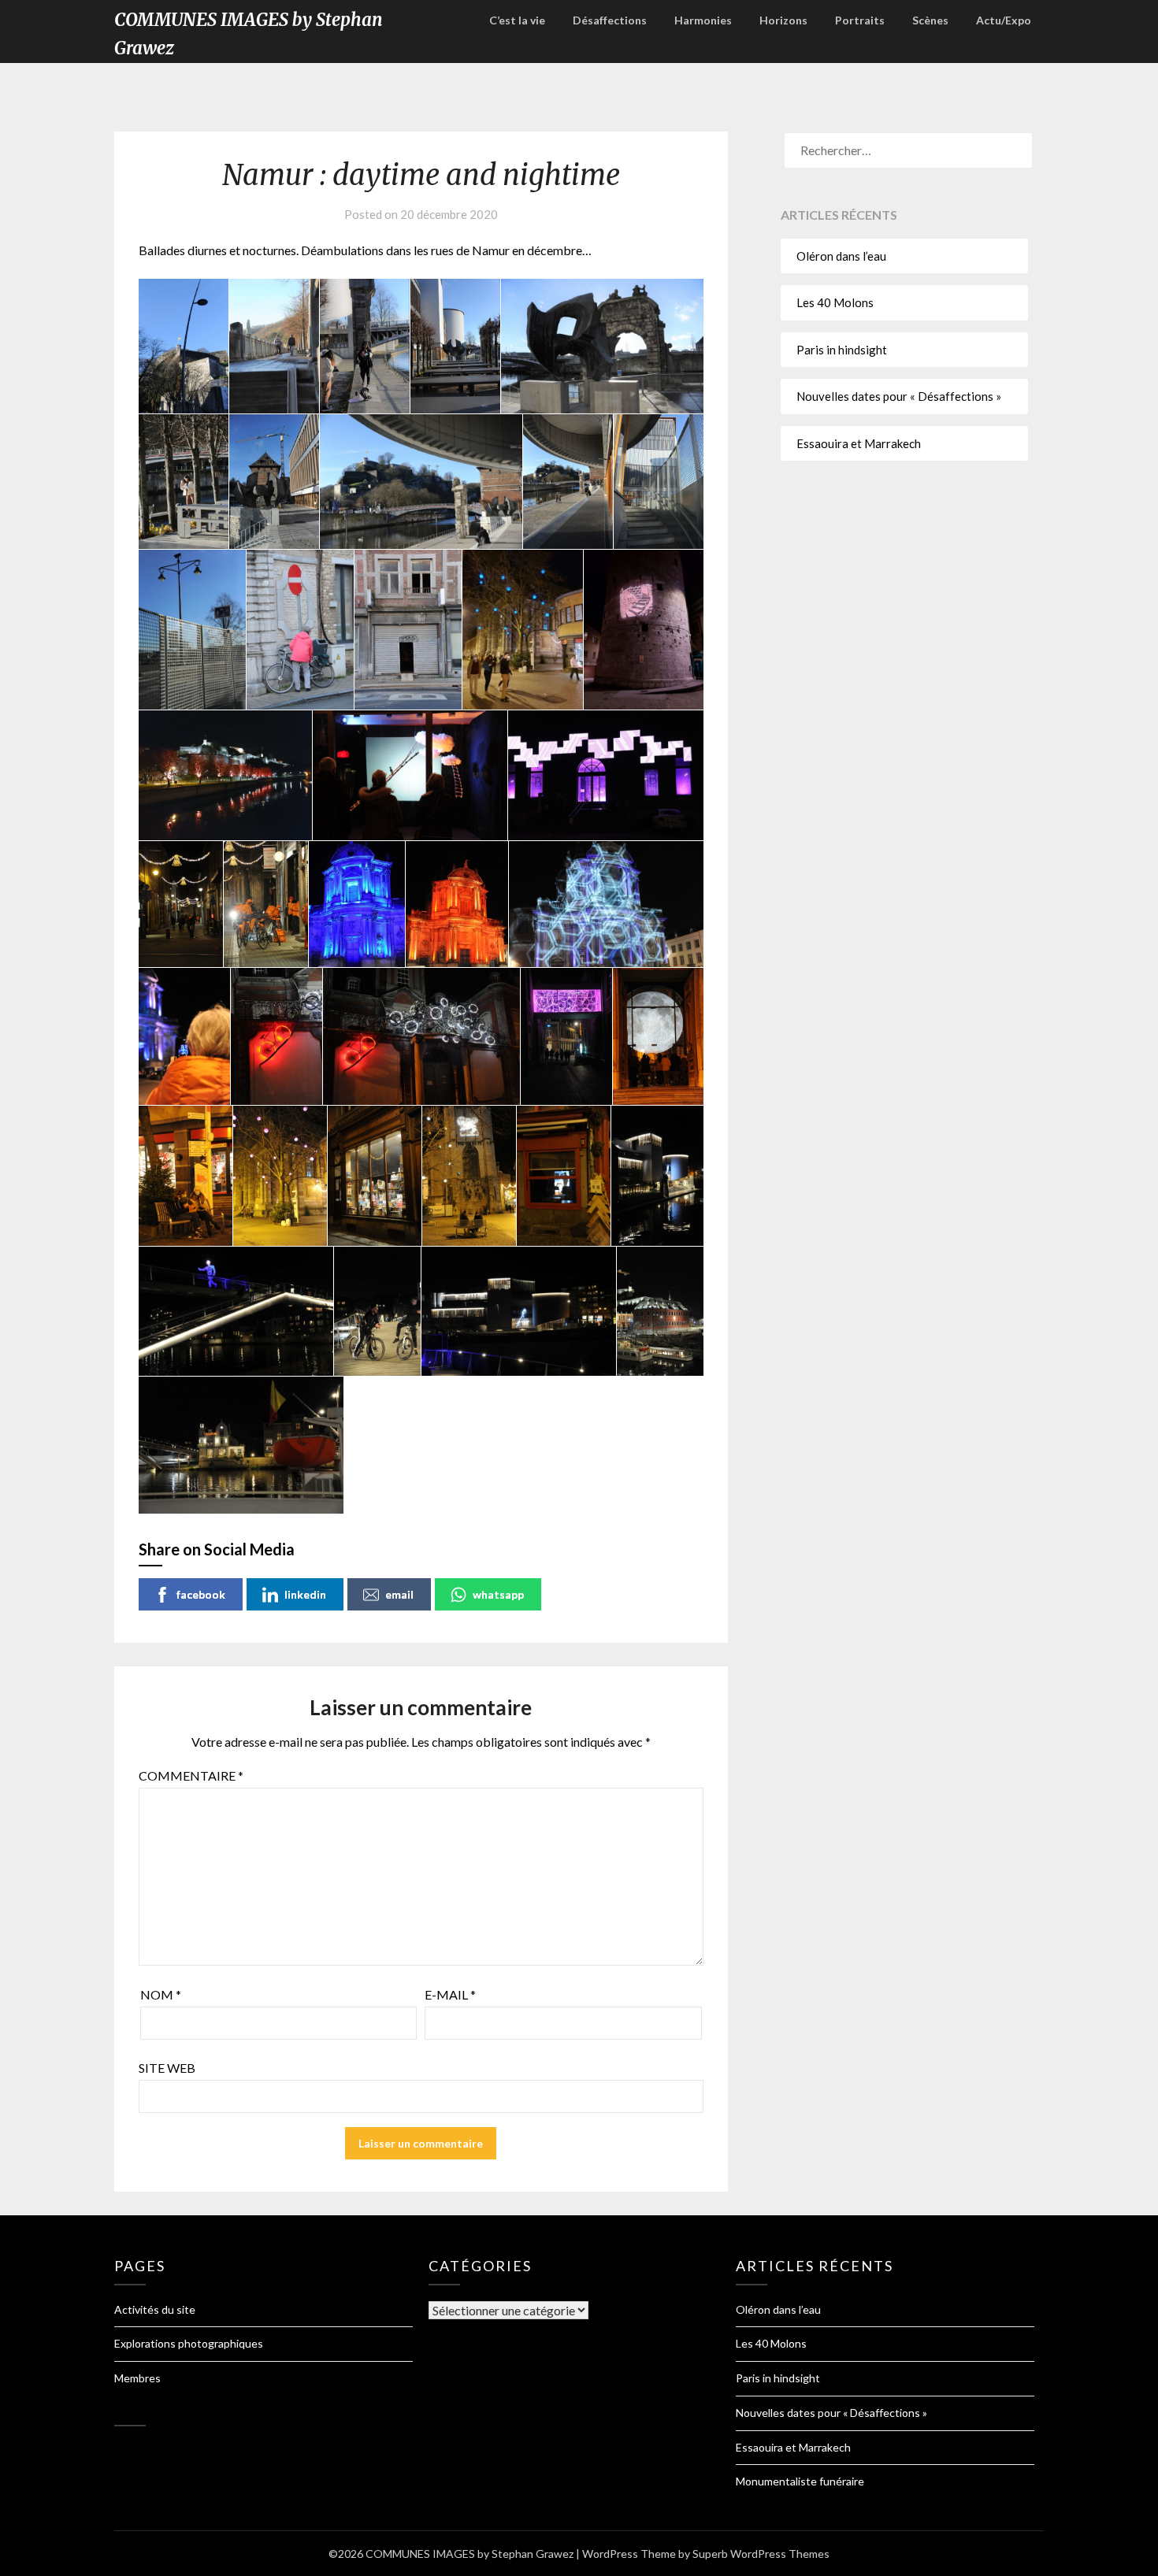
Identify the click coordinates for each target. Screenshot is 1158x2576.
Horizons (783, 20)
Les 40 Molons (835, 302)
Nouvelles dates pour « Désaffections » (899, 396)
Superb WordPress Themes (761, 2554)
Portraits (860, 20)
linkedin (305, 1594)
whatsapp (498, 1594)
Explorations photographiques (189, 2343)
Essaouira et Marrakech (859, 443)
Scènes (930, 20)
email (399, 1594)
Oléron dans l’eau (841, 256)
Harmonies (703, 20)
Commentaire (191, 1775)
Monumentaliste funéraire (800, 2481)
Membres (137, 2378)
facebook (201, 1594)
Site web (167, 2068)
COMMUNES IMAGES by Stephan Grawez (249, 34)
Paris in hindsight (842, 350)
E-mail (450, 1994)
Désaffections (610, 20)
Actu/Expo (1004, 20)
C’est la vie (517, 20)
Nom (161, 1994)
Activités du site (155, 2309)
